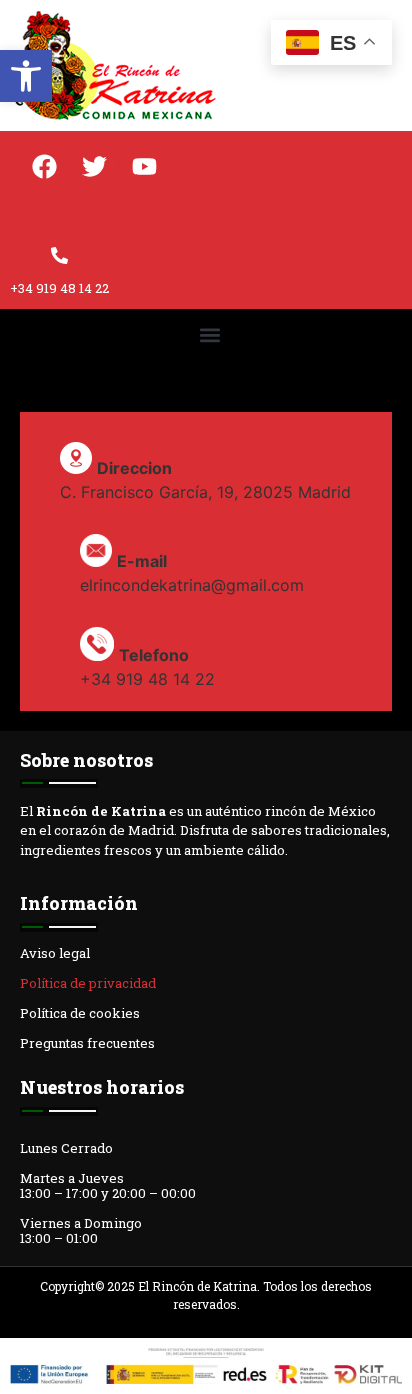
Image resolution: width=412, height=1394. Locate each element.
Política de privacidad (88, 983)
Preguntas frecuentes (87, 1043)
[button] (26, 76)
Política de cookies (80, 1013)
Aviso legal (55, 953)
